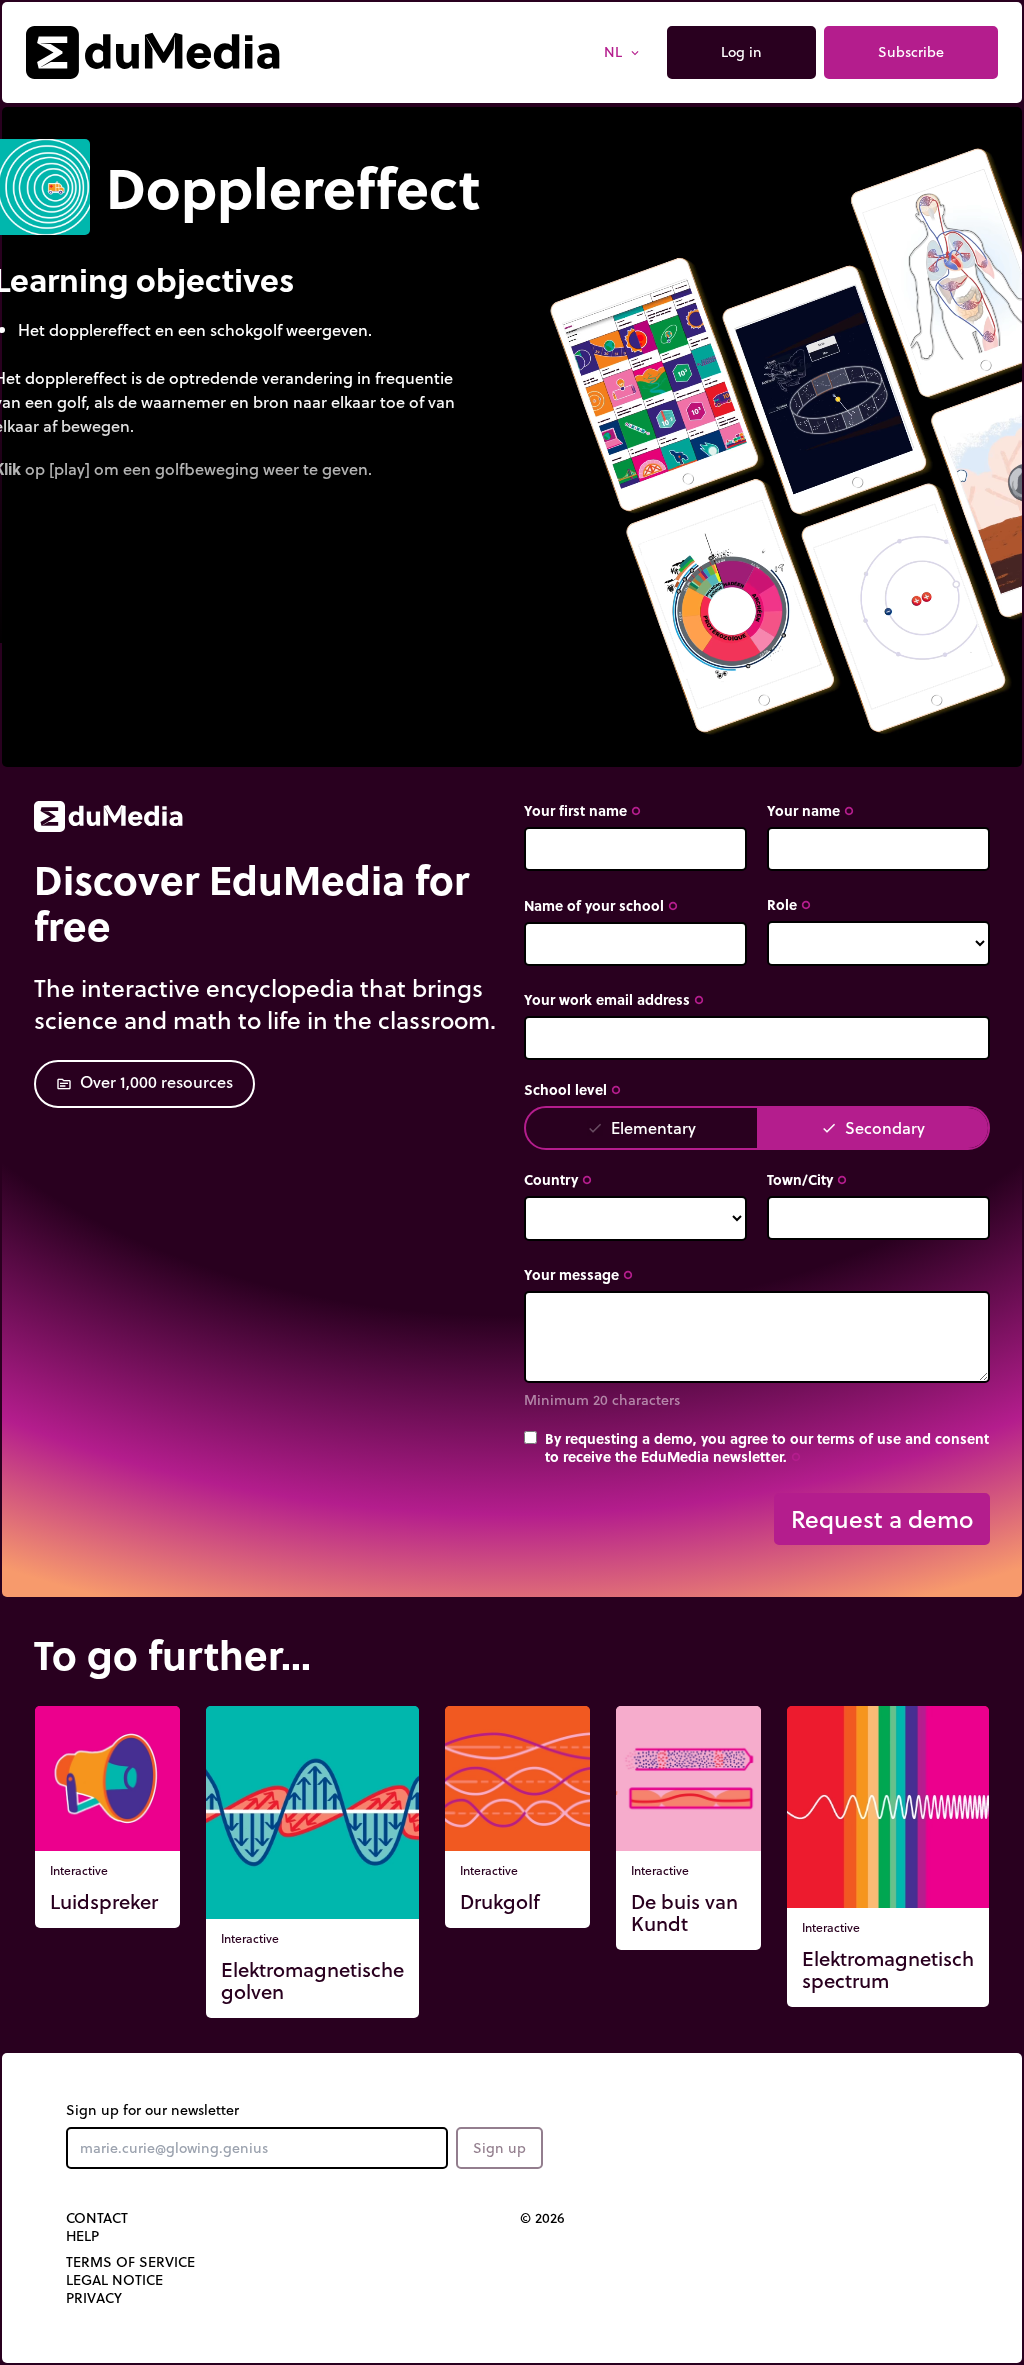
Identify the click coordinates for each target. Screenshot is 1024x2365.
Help (82, 2236)
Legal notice (114, 2280)
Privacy (94, 2298)
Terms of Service (130, 2262)
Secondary (873, 1127)
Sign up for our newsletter (152, 2110)
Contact (97, 2218)
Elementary (641, 1127)
